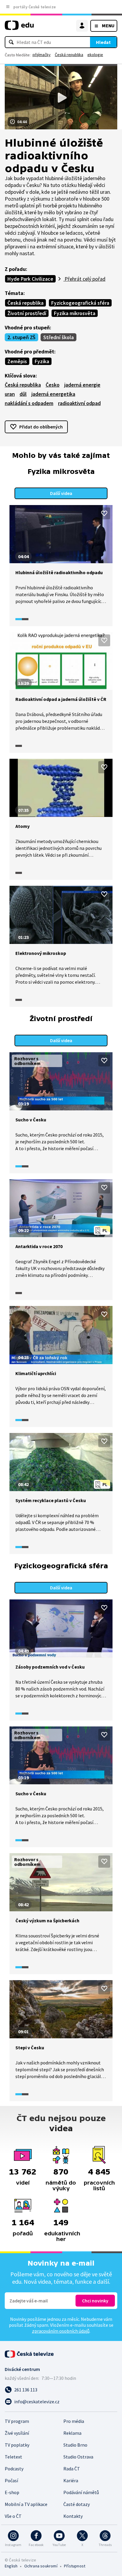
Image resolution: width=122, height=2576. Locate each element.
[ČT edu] (19, 28)
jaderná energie (82, 385)
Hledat (103, 42)
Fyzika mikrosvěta (75, 313)
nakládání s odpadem (29, 403)
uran (10, 394)
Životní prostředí (27, 313)
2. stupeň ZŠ (21, 337)
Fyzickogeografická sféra (80, 303)
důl (23, 394)
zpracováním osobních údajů (61, 2331)
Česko (53, 385)
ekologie (95, 55)
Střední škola (58, 337)
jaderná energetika (53, 394)
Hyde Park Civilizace (30, 279)
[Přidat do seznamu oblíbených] (104, 513)
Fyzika (42, 361)
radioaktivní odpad (79, 403)
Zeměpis (17, 361)
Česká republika (69, 55)
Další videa (61, 493)
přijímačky (42, 55)
